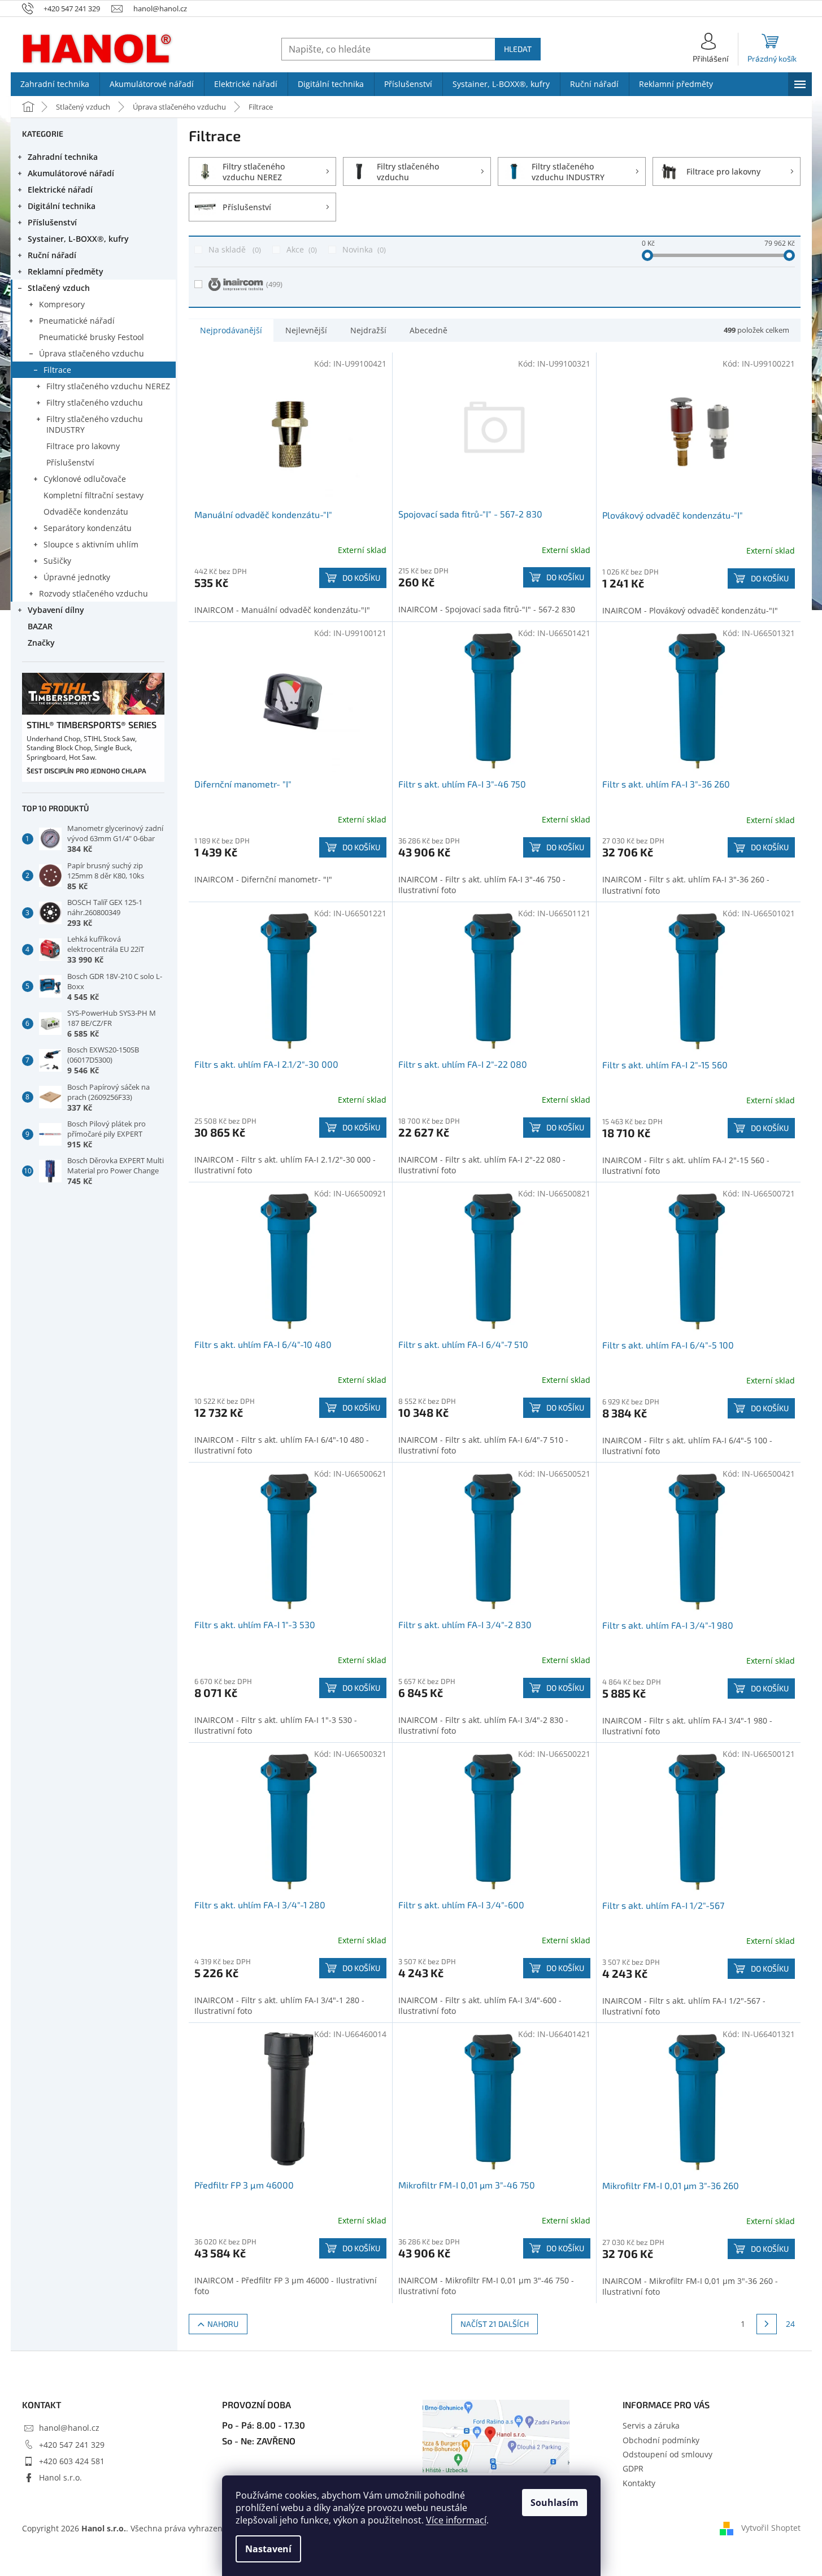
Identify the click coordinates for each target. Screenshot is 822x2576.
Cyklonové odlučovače (85, 479)
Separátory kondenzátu (88, 528)
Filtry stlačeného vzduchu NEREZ (108, 386)
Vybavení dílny (56, 610)
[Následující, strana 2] (767, 2324)
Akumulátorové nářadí (71, 173)
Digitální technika (62, 206)
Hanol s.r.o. (60, 2477)
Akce (301, 249)
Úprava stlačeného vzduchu (92, 353)
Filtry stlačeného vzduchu (95, 402)
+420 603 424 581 (72, 2461)
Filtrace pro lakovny (83, 446)
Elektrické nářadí (60, 190)
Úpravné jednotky (77, 577)
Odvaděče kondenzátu (86, 512)
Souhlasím (554, 2503)
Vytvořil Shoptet (771, 2527)
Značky (41, 643)
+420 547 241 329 (72, 2445)
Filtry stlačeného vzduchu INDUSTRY (95, 424)
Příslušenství (52, 222)
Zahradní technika (63, 157)
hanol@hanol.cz (69, 2428)
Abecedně (429, 330)
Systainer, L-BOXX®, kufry (78, 239)
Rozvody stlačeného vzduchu (93, 593)
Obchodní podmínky (661, 2440)
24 (790, 2324)
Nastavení (268, 2549)
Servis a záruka (651, 2425)
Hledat (518, 49)
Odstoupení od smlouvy (667, 2454)
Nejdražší (368, 330)
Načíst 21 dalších (495, 2324)
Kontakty (639, 2483)
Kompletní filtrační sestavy (93, 495)
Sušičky (57, 561)
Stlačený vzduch (59, 288)
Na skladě (234, 249)
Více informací (456, 2520)
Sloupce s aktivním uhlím (91, 544)
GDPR (633, 2468)
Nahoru (223, 2324)
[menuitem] (55, 84)
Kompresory (62, 304)
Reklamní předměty (66, 271)
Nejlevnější (306, 330)
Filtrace (57, 370)
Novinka (363, 249)
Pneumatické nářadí (77, 321)
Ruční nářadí (52, 255)
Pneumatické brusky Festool (92, 337)
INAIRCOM (274, 284)
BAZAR (40, 626)
